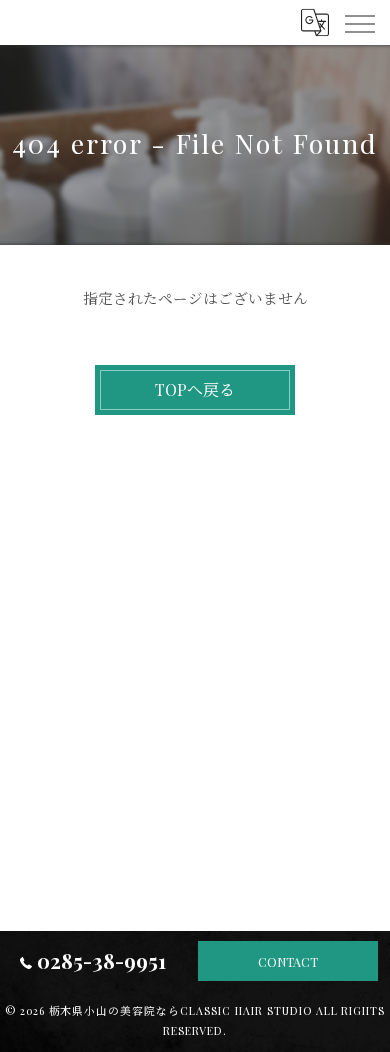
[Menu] (359, 22)
